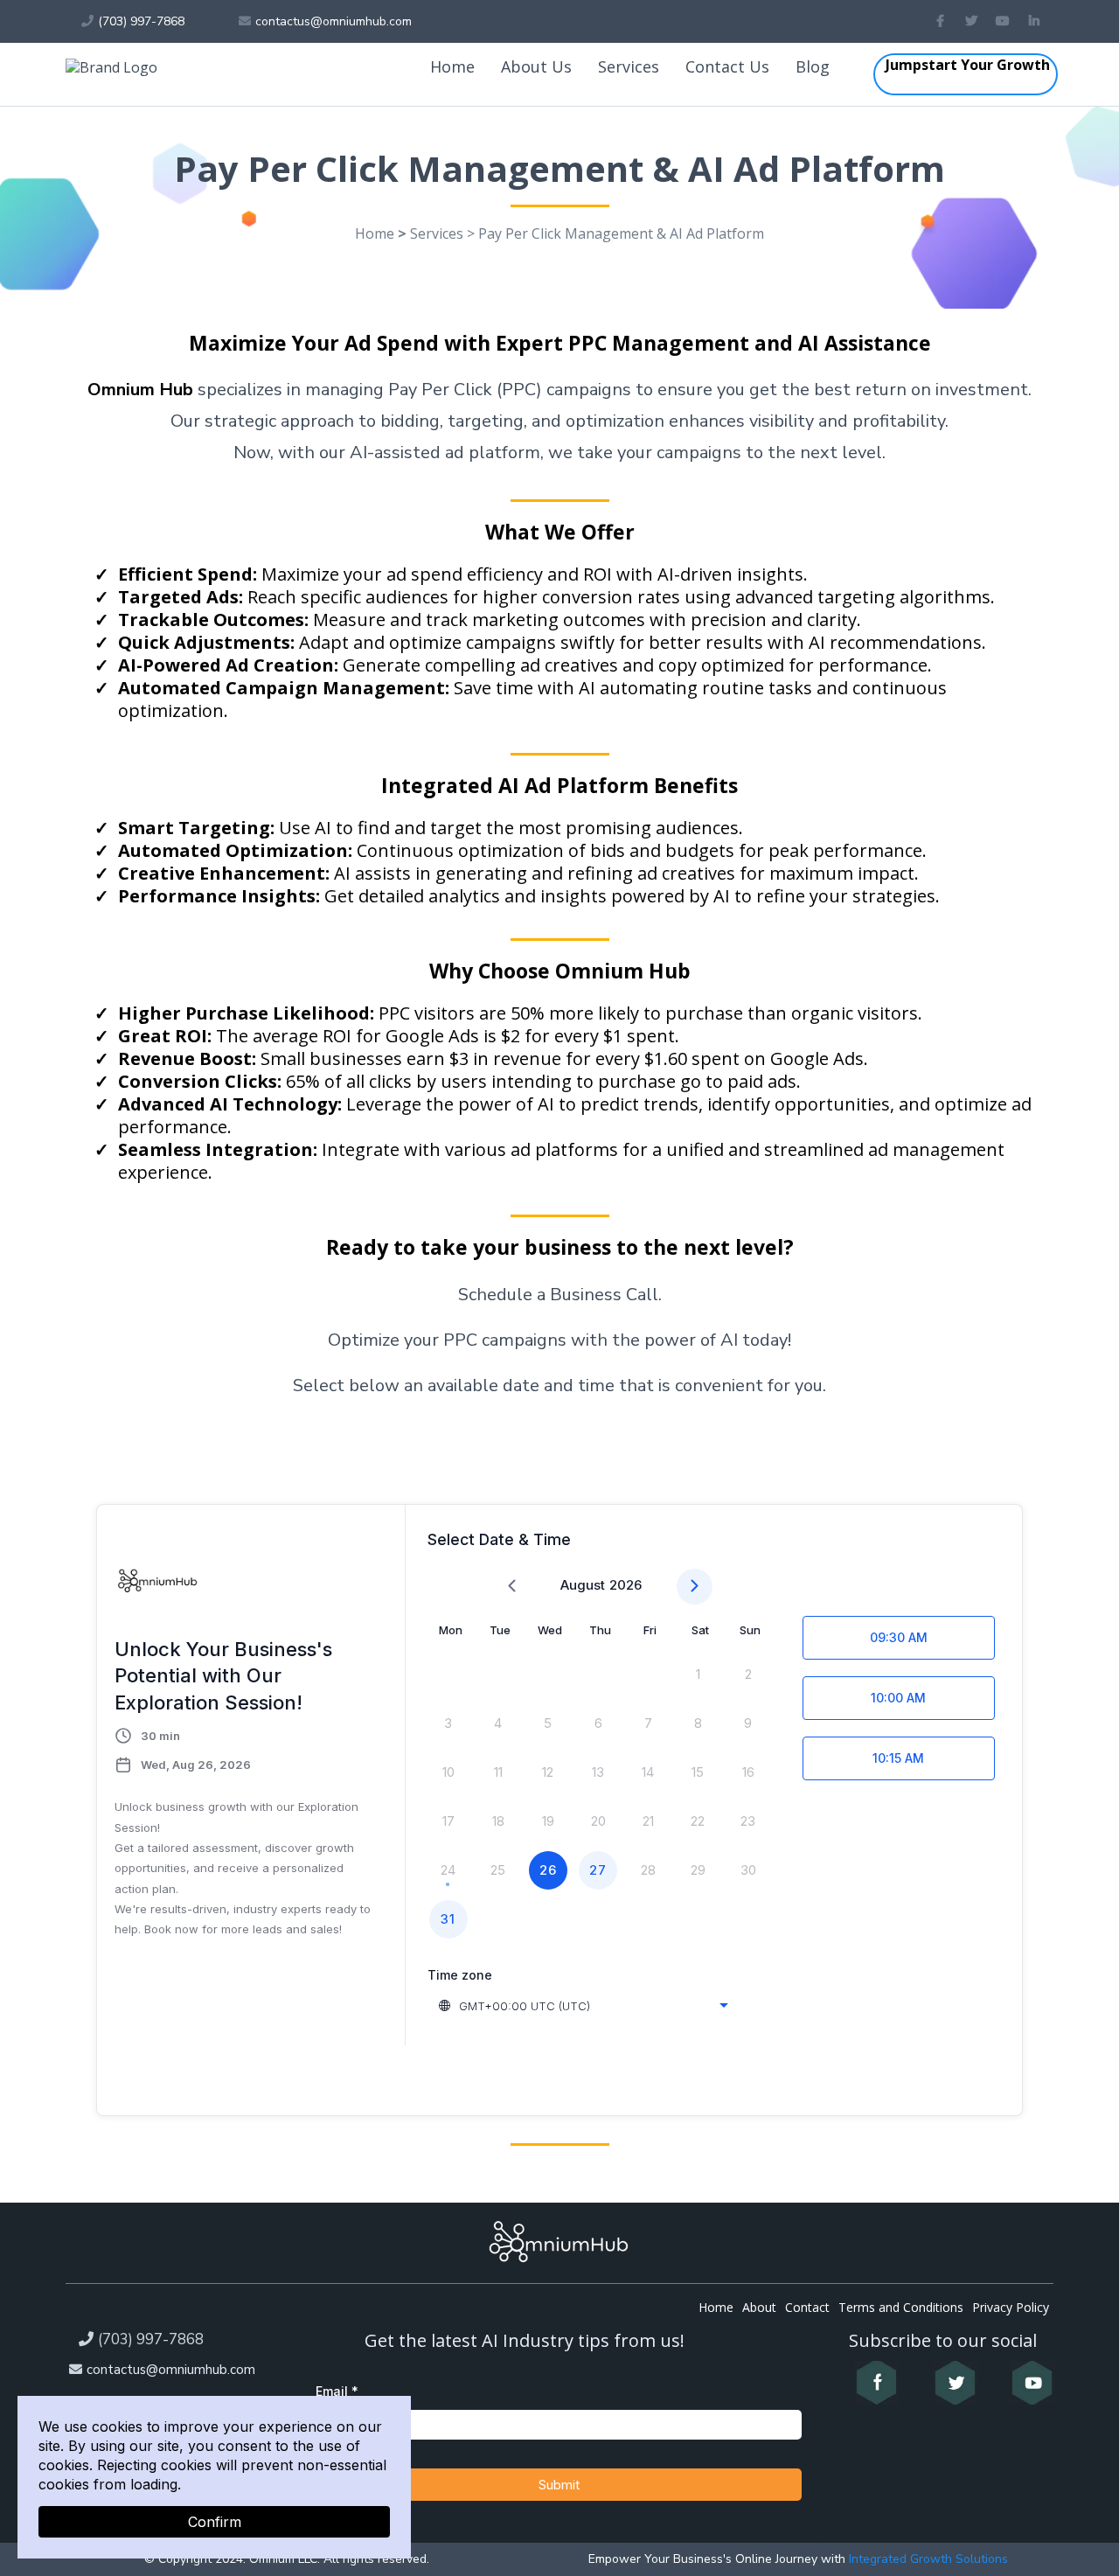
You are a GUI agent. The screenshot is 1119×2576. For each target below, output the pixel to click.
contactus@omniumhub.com (171, 2370)
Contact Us (727, 66)
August (583, 1585)
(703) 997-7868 (151, 2339)
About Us (536, 66)
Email (337, 2391)
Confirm (215, 2522)
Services (629, 66)
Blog (813, 66)
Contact (807, 2307)
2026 (626, 1585)
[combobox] (585, 2006)
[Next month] (695, 1587)
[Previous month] (512, 1587)
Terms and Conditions (901, 2307)
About (759, 2307)
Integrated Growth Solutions (927, 2559)
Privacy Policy (1011, 2307)
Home (452, 66)
